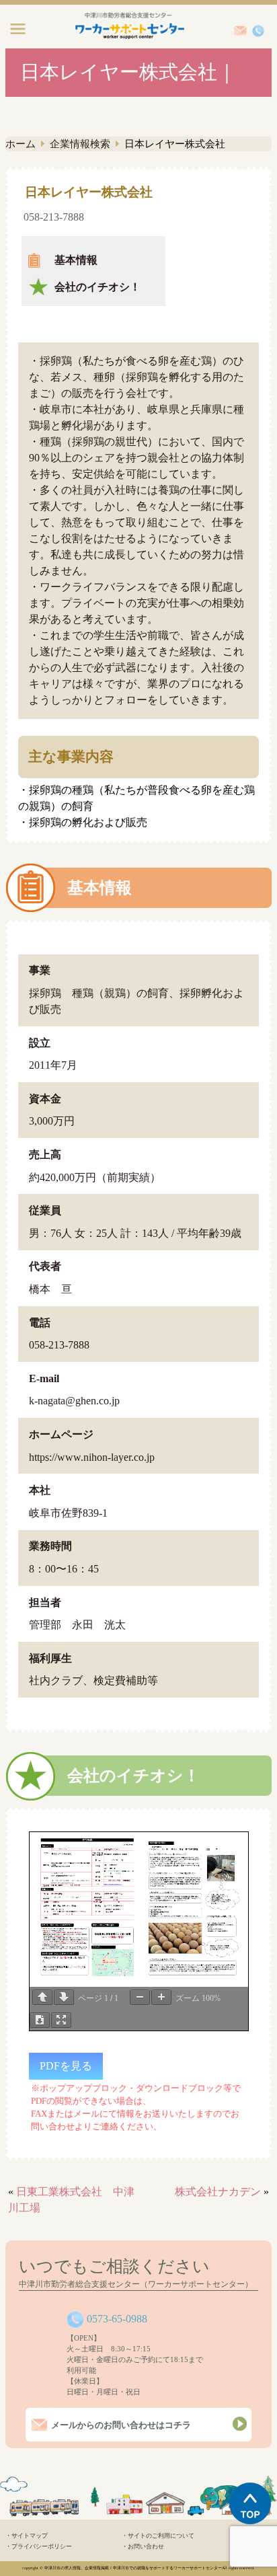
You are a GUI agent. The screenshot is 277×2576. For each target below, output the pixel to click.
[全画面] (61, 2020)
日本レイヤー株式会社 (89, 192)
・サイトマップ (27, 2536)
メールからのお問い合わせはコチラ (121, 2425)
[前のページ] (42, 1997)
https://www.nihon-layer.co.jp (92, 1457)
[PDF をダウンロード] (40, 2020)
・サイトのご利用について (158, 2536)
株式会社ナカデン (218, 2192)
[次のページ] (64, 1997)
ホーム (21, 144)
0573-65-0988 (117, 2319)
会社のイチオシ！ (97, 287)
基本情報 (76, 260)
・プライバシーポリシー (39, 2546)
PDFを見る (66, 2066)
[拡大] (161, 1997)
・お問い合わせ (143, 2546)
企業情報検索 (80, 144)
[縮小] (140, 1997)
